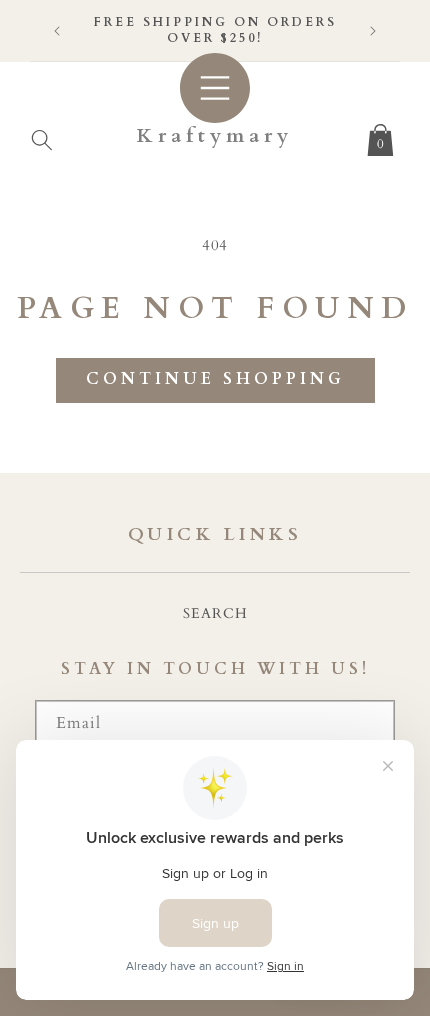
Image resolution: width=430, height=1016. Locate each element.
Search (215, 613)
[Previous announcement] (57, 31)
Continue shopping (215, 379)
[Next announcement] (373, 31)
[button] (42, 136)
